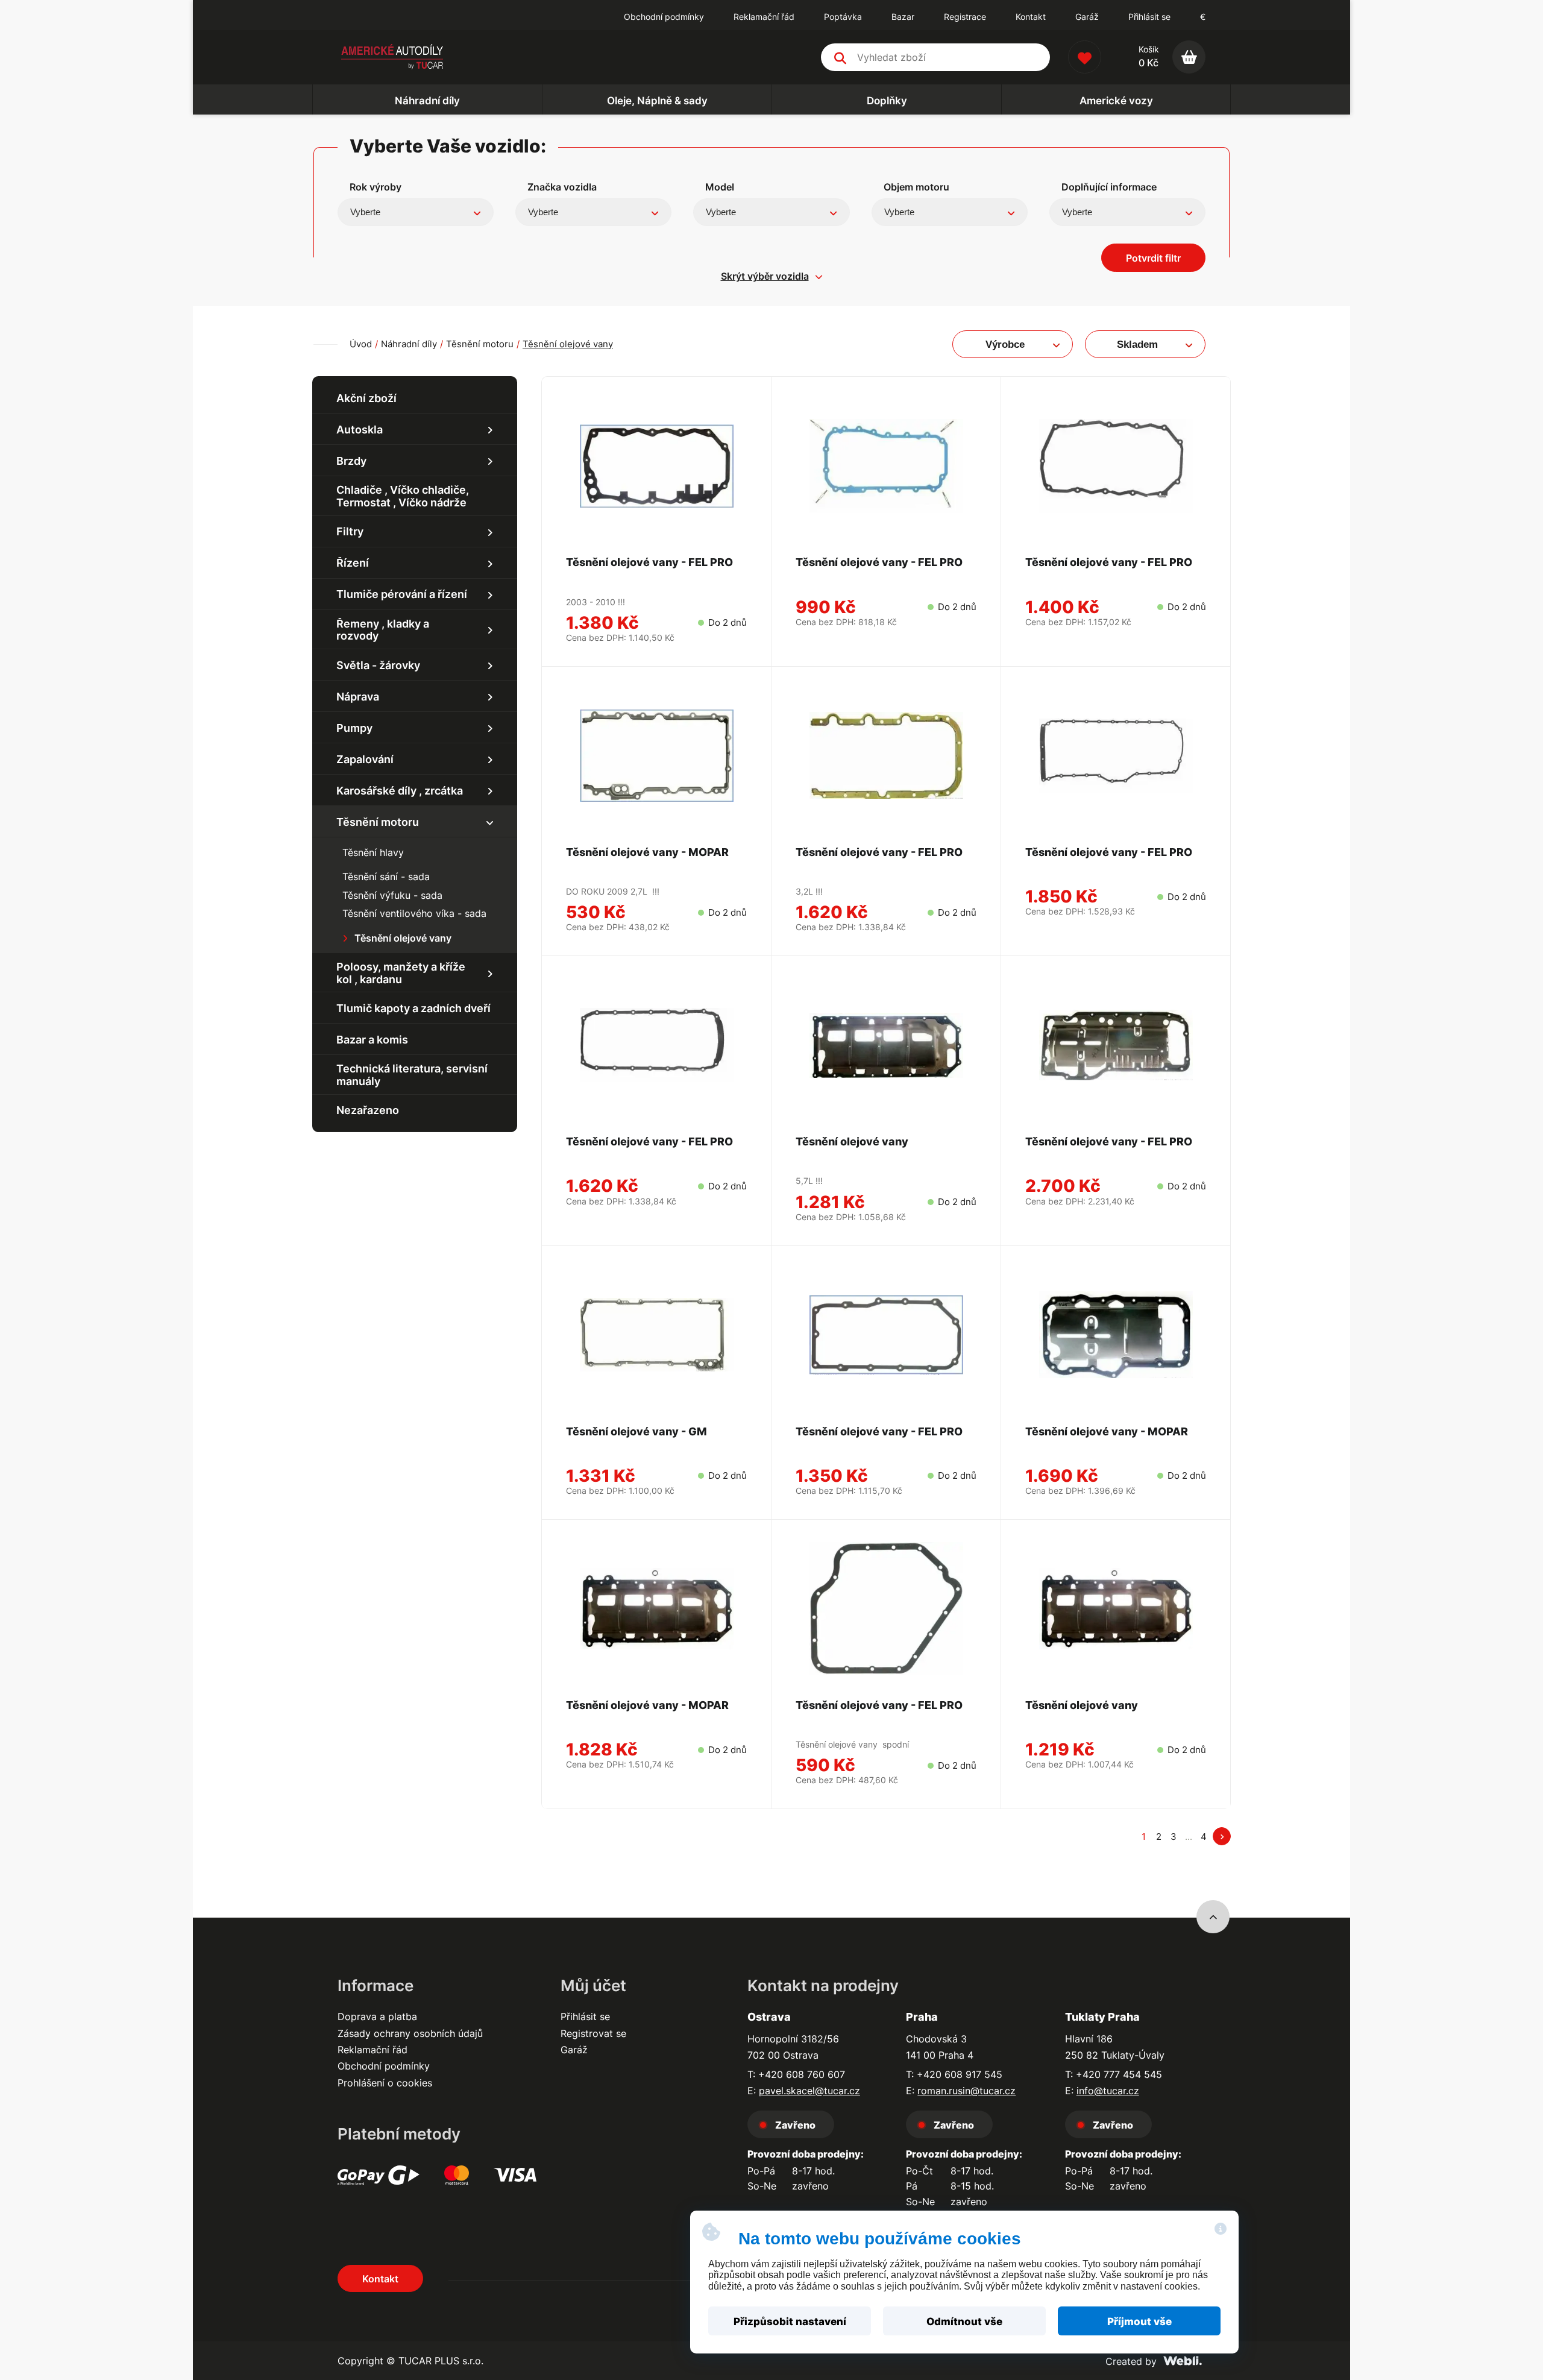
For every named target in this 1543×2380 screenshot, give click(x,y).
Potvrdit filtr (1153, 258)
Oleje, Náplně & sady (657, 101)
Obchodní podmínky (384, 2066)
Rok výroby (376, 187)
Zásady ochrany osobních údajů (410, 2033)
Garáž (574, 2050)
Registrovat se (593, 2033)
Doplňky (887, 101)
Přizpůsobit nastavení (790, 2322)
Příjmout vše (1139, 2322)
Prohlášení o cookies (385, 2083)
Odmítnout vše (964, 2322)
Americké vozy (1116, 101)
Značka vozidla (562, 187)
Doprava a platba (377, 2016)
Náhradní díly (427, 101)
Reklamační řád (372, 2050)
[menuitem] (664, 17)
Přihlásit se (1149, 17)
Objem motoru (916, 187)
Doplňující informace (1109, 187)
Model (720, 187)
